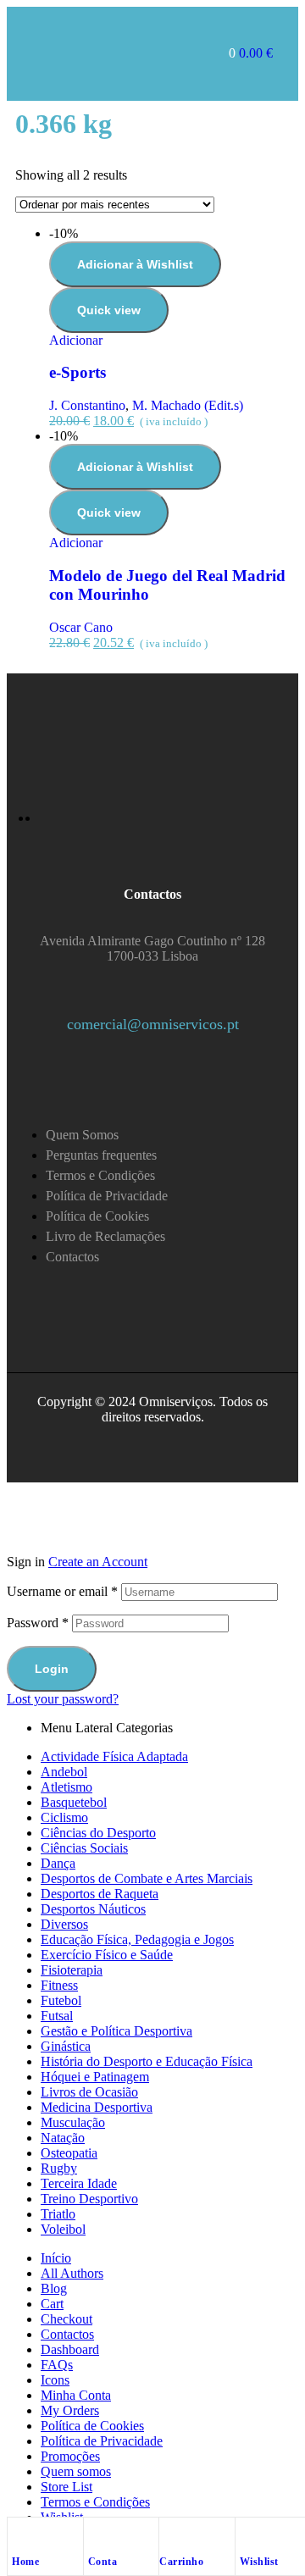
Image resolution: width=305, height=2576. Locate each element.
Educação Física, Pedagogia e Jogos (137, 1939)
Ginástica (66, 2046)
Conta (103, 2562)
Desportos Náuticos (93, 1909)
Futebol (61, 2000)
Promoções (70, 2456)
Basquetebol (74, 1802)
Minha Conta (76, 2395)
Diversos (64, 1924)
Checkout (67, 2319)
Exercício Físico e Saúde (107, 1955)
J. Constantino (87, 405)
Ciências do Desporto (98, 1833)
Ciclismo (64, 1817)
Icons (55, 2380)
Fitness (59, 1985)
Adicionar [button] (76, 340)
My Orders (70, 2410)
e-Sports (78, 372)
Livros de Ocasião (89, 2092)
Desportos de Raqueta (100, 1894)
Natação (63, 2138)
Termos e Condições (95, 2502)
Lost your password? (63, 1699)
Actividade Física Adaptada (114, 1756)
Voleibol (63, 2229)
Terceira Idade (79, 2183)
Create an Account (98, 1562)
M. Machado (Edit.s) (188, 405)
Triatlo (58, 2214)
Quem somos (76, 2471)
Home (25, 2562)
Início (56, 2258)
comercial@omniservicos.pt (153, 1024)
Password (38, 1623)
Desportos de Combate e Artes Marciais (147, 1878)
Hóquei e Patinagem (95, 2077)
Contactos (67, 2334)
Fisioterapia (72, 1970)
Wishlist (259, 2562)
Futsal (57, 2016)
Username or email (62, 1591)
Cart (52, 2304)
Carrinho (181, 2562)
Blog (54, 2288)
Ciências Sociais (84, 1848)
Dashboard (70, 2349)
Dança (58, 1863)
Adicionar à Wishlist (135, 264)
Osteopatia (69, 2153)
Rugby (59, 2168)
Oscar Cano (81, 627)
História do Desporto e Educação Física (147, 2061)
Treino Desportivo (89, 2199)
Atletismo (67, 1787)
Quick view (109, 310)
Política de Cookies (92, 2426)
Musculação (73, 2122)
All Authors (72, 2273)
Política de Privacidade (102, 2441)
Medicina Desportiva (97, 2107)
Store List (67, 2487)
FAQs (57, 2365)
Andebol (64, 1772)
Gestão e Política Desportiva (116, 2031)
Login (52, 1669)
